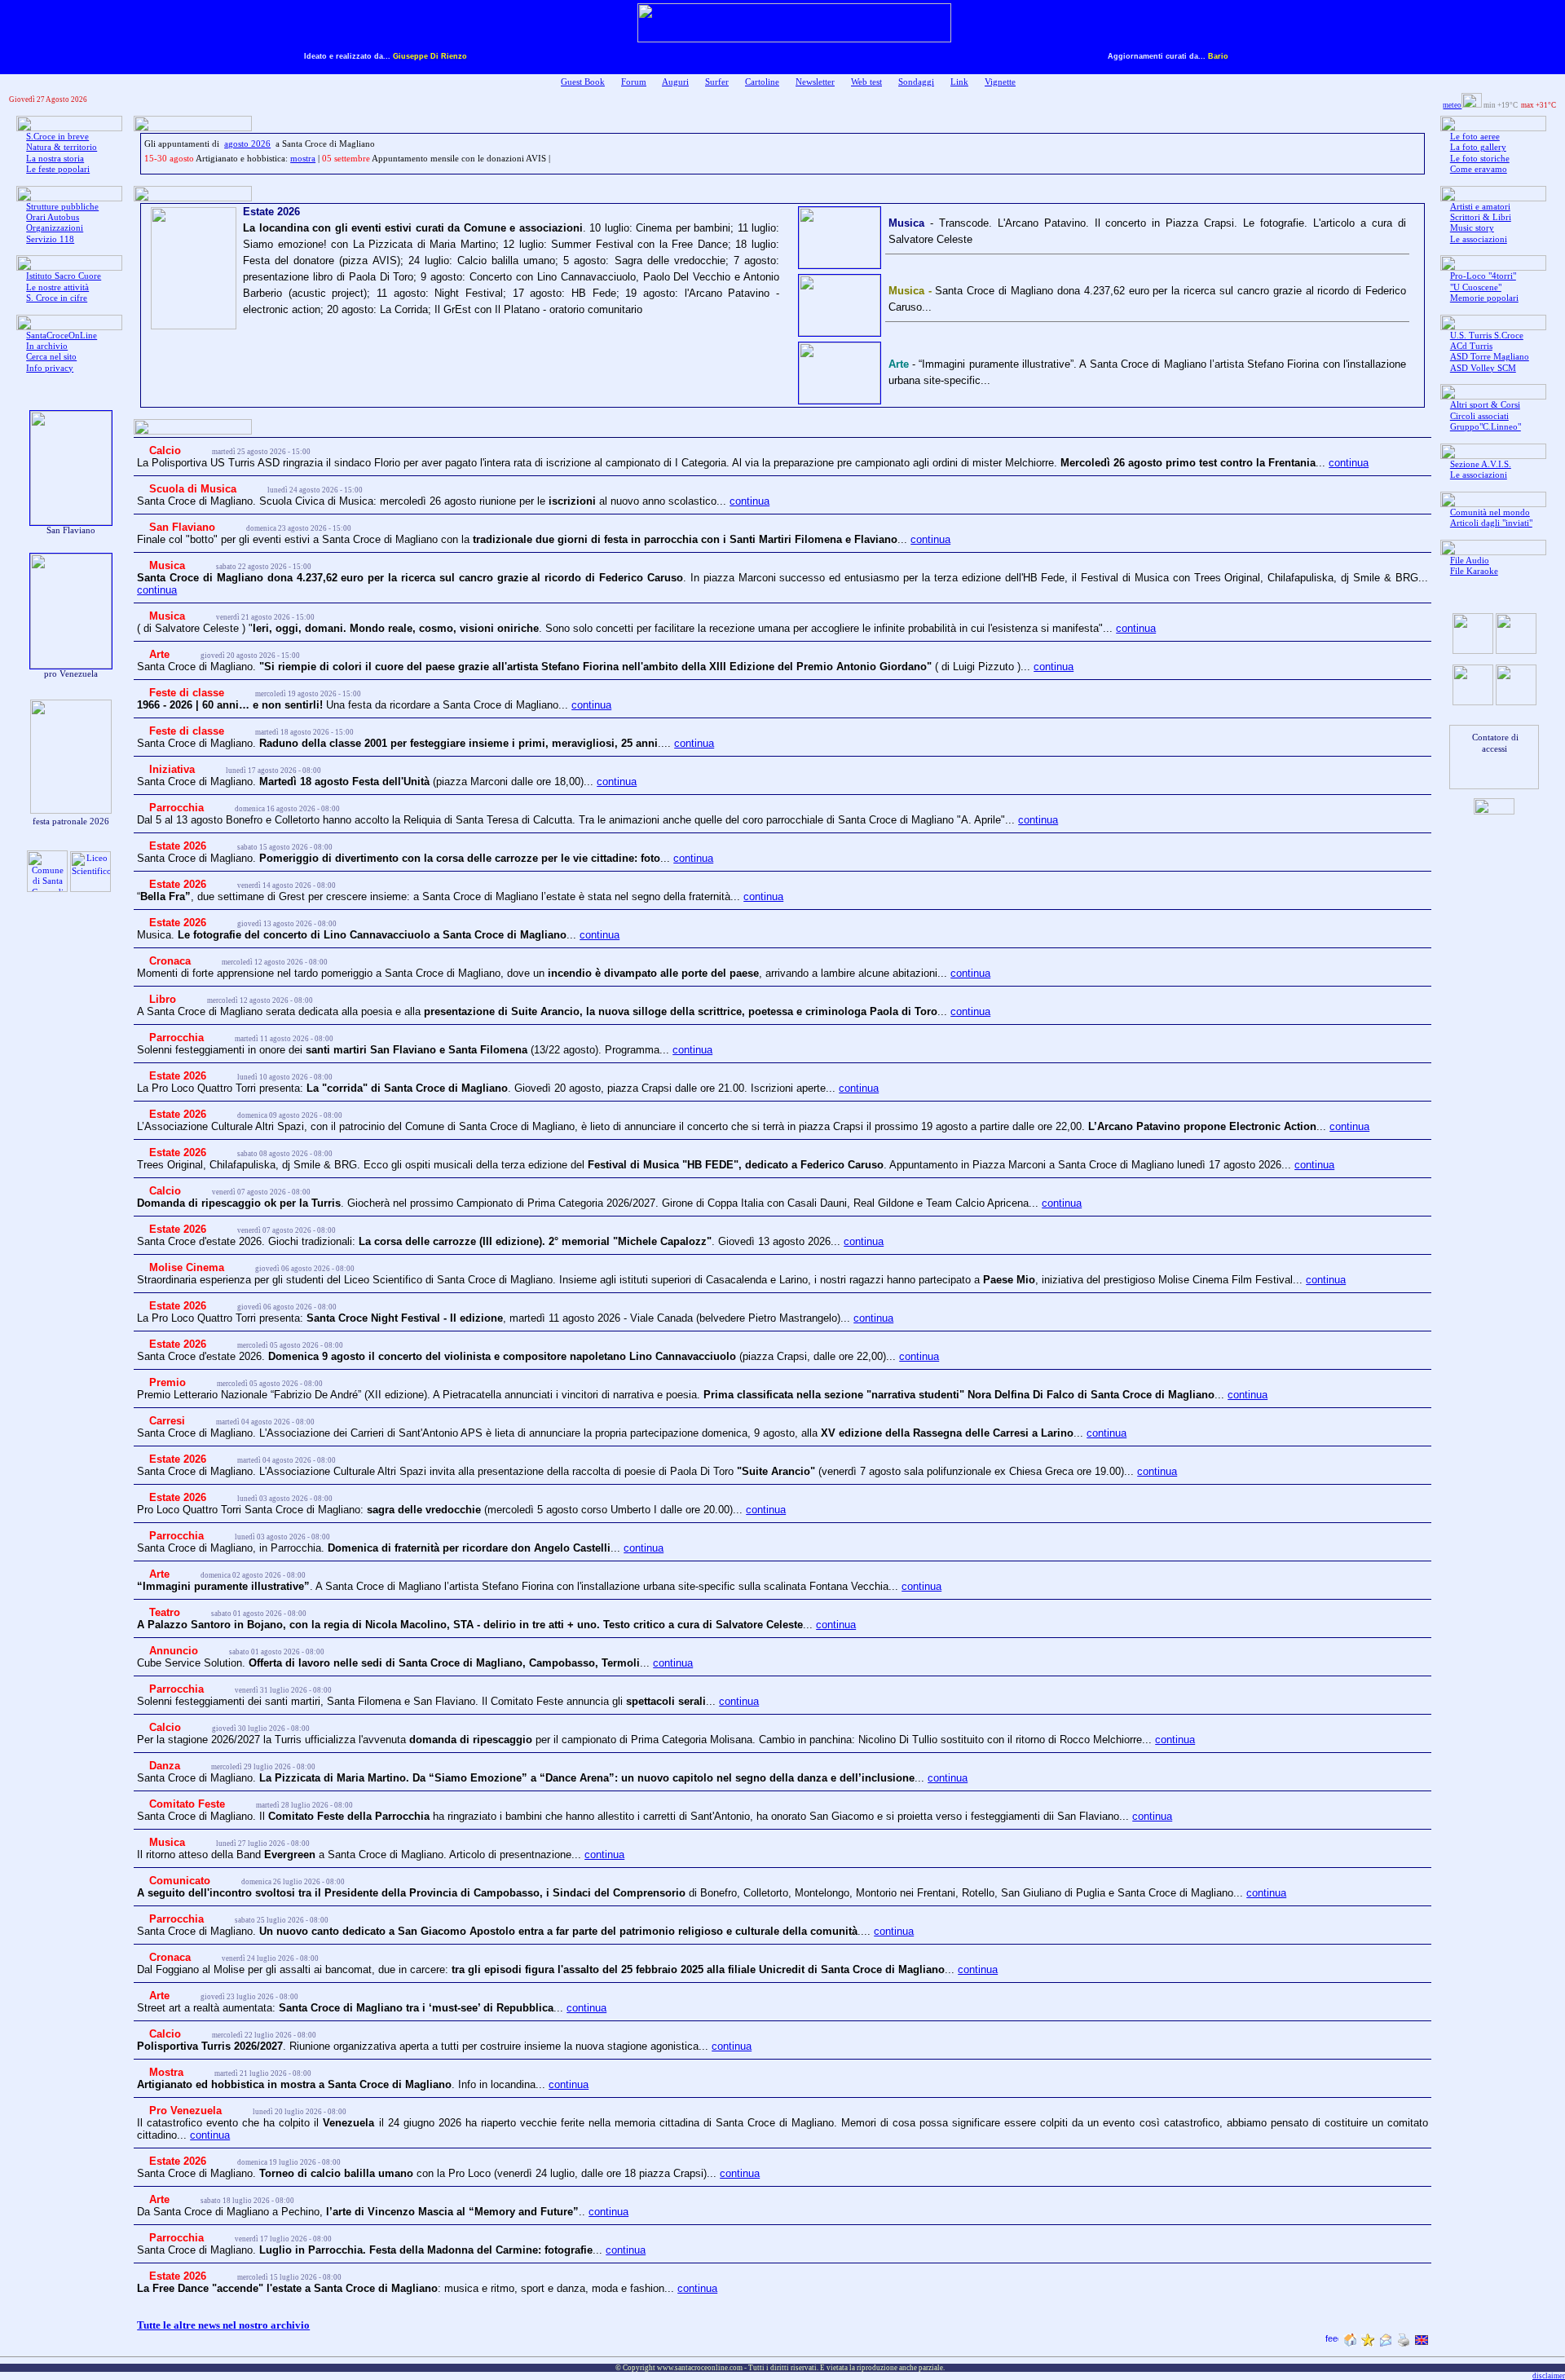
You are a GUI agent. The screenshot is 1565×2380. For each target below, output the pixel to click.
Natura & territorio (62, 147)
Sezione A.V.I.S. (1481, 464)
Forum (634, 82)
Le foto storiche (1480, 159)
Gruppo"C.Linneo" (1486, 427)
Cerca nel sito (51, 357)
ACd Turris (1471, 346)
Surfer (717, 82)
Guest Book (583, 82)
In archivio (47, 346)
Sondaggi (916, 82)
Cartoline (762, 82)
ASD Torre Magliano (1490, 357)
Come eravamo (1479, 169)
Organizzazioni (55, 228)
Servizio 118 (50, 239)
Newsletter (815, 82)
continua (1349, 463)
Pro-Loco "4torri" (1483, 276)
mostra (303, 159)
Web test (866, 82)
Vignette (1000, 82)
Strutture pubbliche (62, 207)
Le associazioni (1479, 239)
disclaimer (1549, 2376)
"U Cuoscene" (1476, 287)
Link (959, 82)
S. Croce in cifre (57, 298)
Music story (1472, 228)
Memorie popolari (1484, 298)
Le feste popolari (58, 169)
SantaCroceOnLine (62, 336)
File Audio (1470, 561)
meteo (1452, 105)
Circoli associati (1479, 416)
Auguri (675, 82)
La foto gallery (1478, 147)
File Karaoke (1474, 571)
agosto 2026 (247, 144)
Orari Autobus (53, 217)
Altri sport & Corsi (1485, 405)
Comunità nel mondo (1490, 512)
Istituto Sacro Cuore (64, 276)
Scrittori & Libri (1481, 217)
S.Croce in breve (57, 137)
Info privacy (50, 368)
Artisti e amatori (1480, 207)
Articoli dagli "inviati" (1491, 523)
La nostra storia (55, 159)
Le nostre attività (57, 287)
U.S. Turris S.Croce (1487, 336)
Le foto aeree (1475, 137)
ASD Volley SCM (1483, 368)
